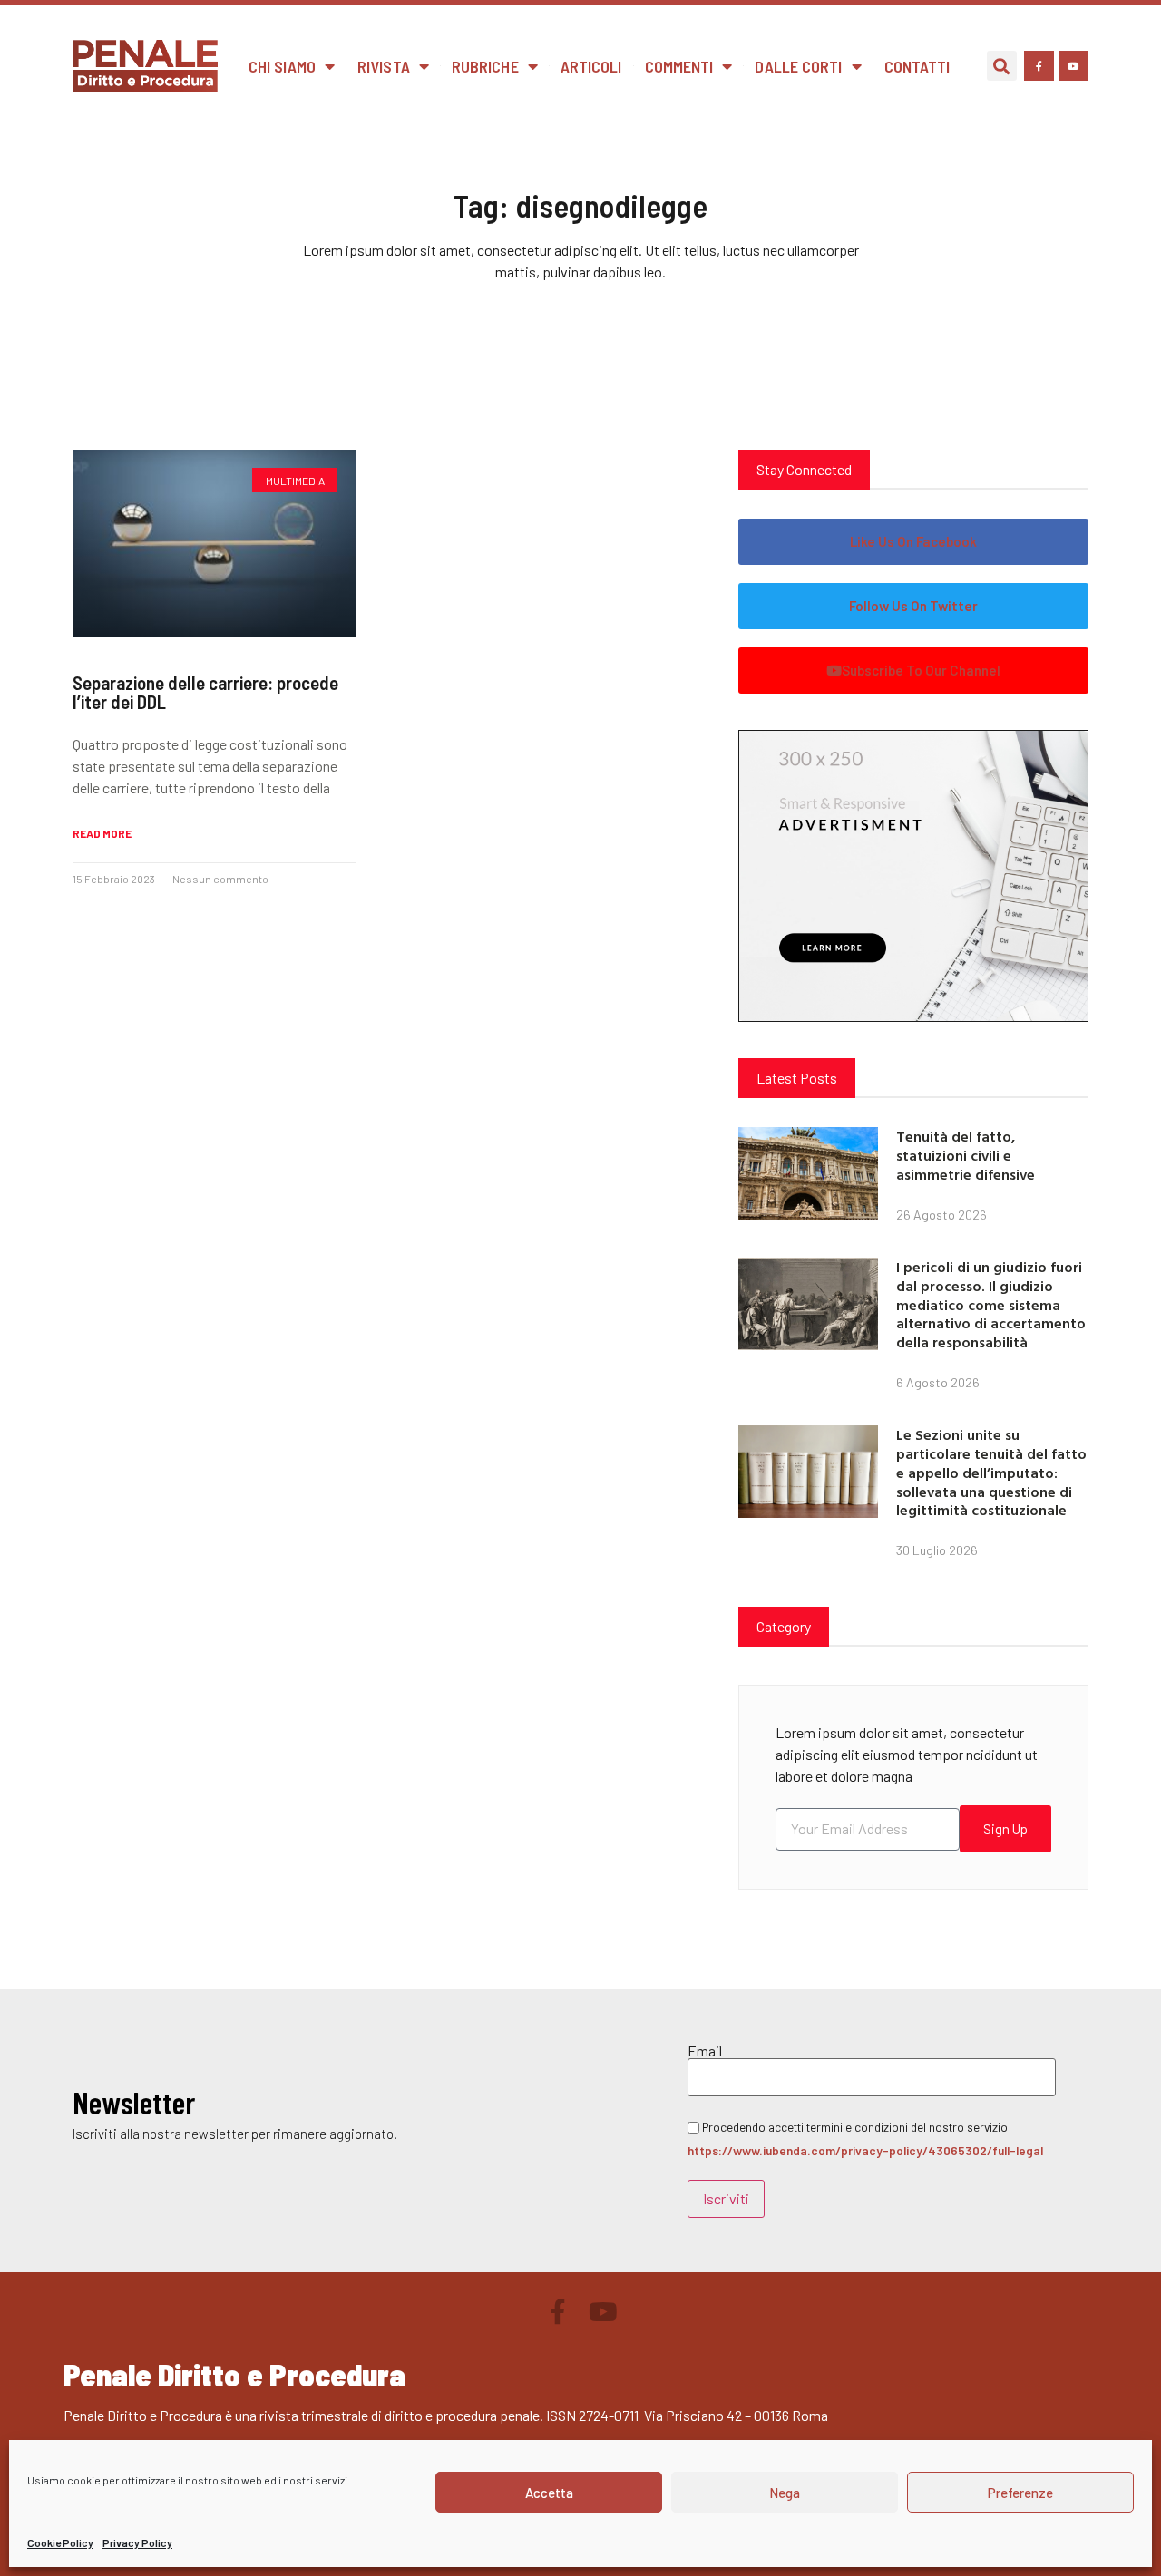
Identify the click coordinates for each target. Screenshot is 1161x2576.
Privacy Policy (137, 2542)
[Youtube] (1073, 66)
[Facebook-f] (1039, 66)
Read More (102, 833)
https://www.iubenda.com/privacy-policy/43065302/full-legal (865, 2150)
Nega (785, 2493)
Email (705, 2051)
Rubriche (485, 66)
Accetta (549, 2493)
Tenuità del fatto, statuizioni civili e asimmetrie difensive (966, 1155)
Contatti (917, 66)
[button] (1002, 66)
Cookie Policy (60, 2542)
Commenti (679, 66)
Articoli (591, 66)
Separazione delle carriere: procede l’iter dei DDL (205, 692)
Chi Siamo (282, 66)
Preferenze (1020, 2493)
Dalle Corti (798, 66)
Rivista (384, 66)
